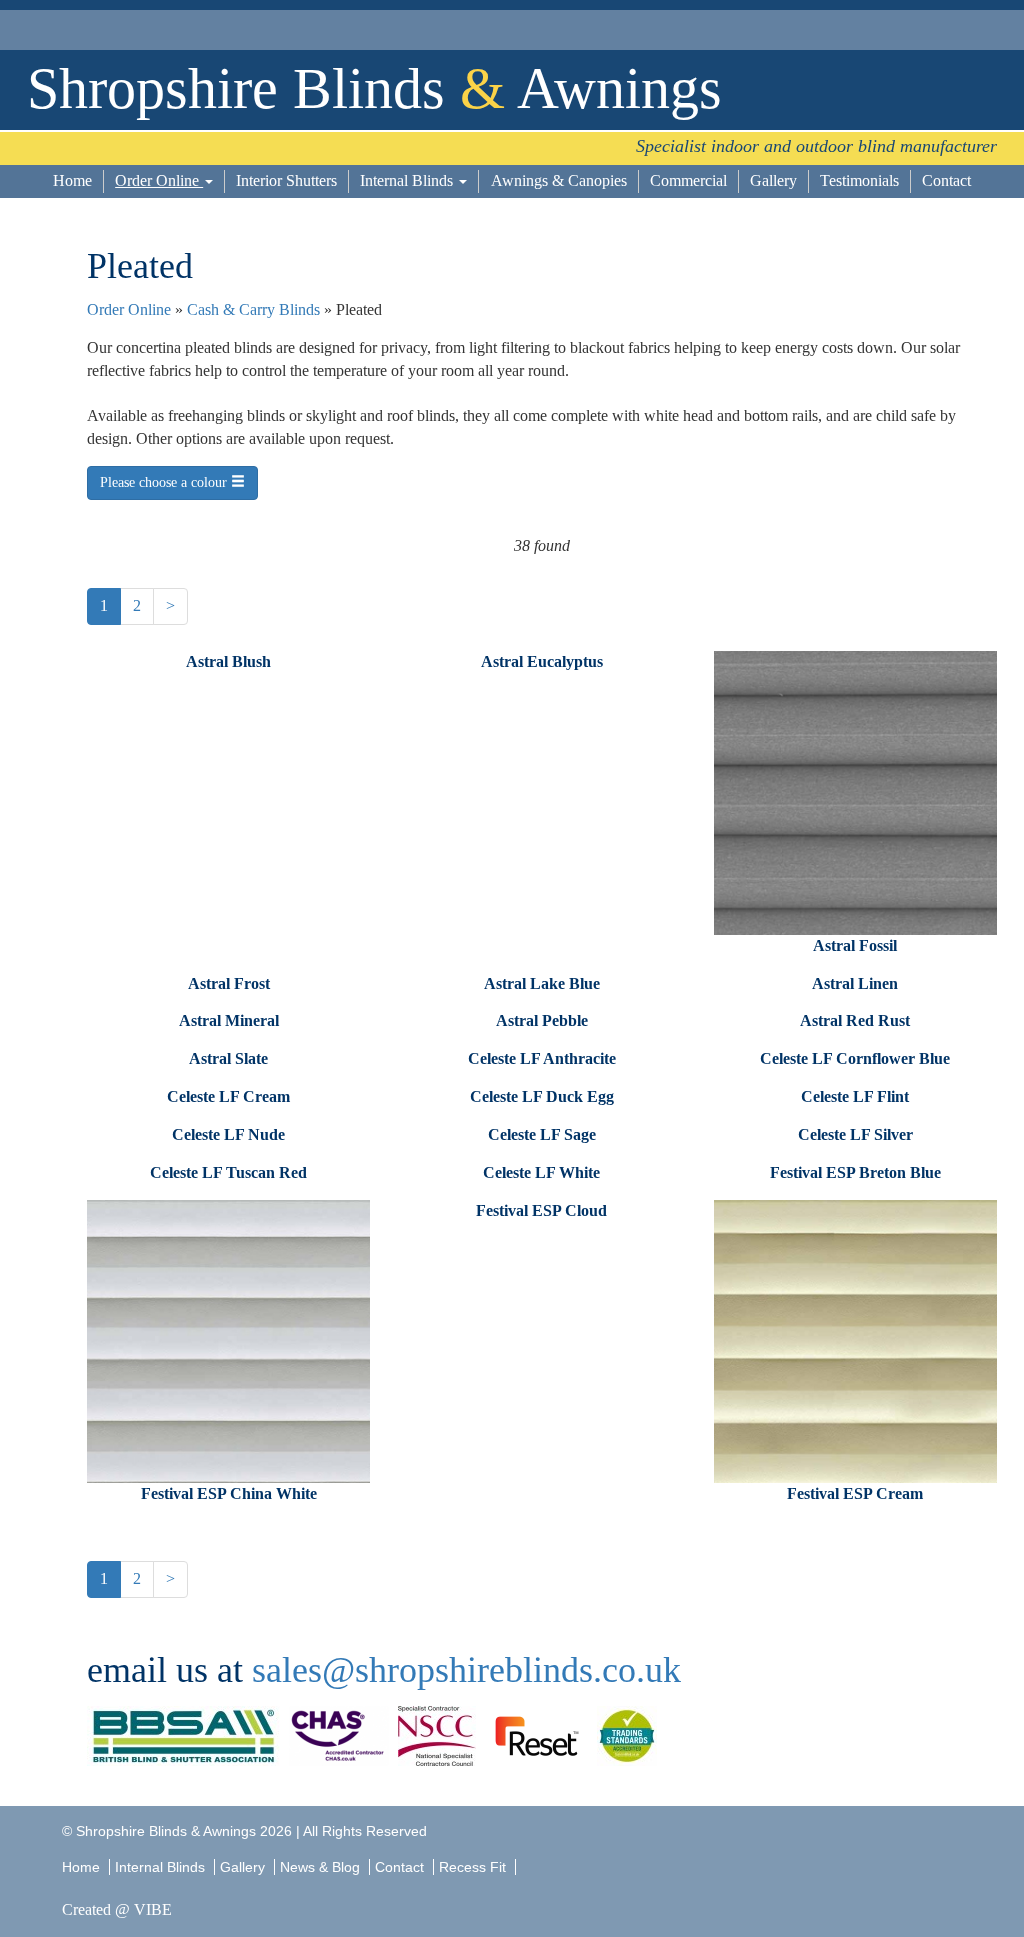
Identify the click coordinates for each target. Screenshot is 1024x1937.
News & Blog (320, 1867)
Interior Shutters (286, 180)
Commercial (688, 180)
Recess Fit (474, 1867)
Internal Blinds (408, 180)
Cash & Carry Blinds (253, 309)
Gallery (773, 180)
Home (72, 180)
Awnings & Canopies (559, 180)
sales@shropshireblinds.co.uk (466, 1670)
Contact (946, 180)
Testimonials (859, 180)
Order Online (159, 180)
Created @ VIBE (117, 1909)
